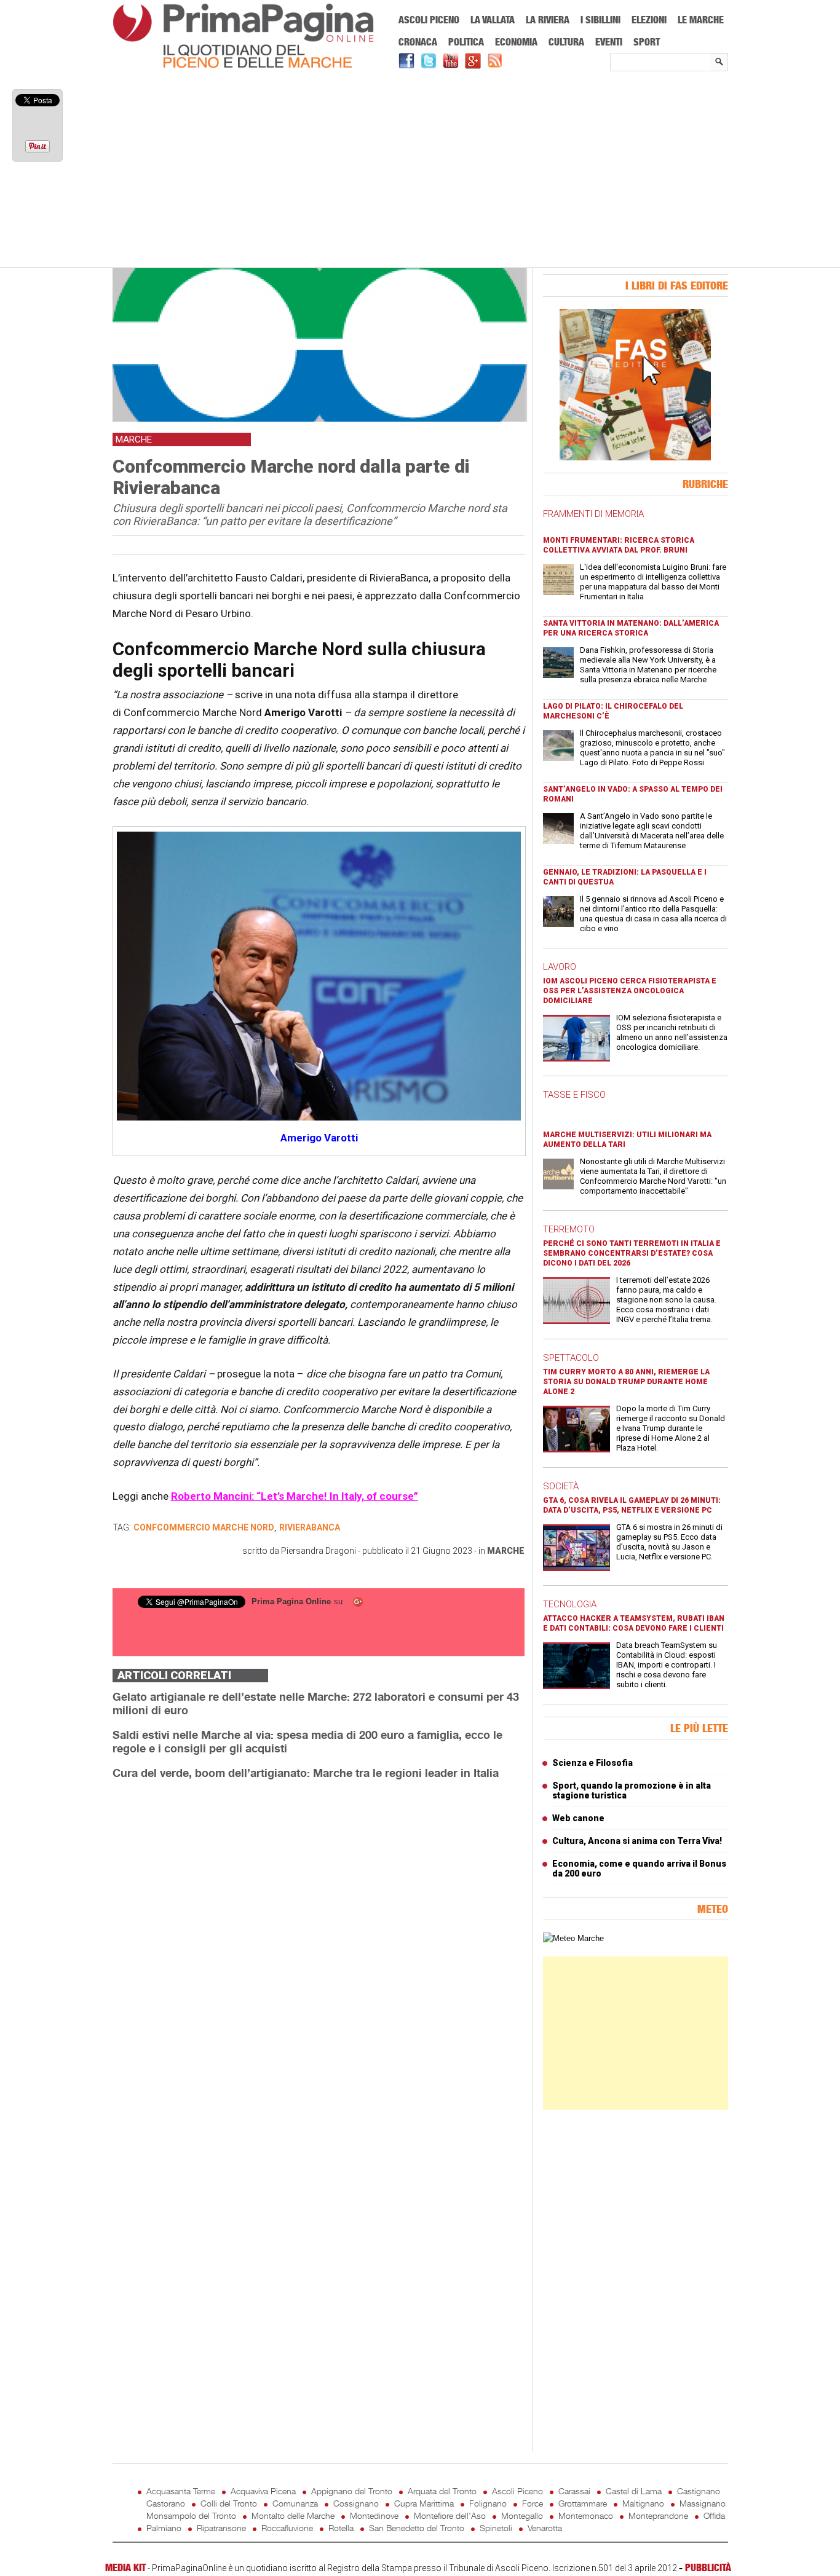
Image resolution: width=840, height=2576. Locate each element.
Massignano (703, 2503)
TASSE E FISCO (574, 1095)
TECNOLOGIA (570, 1604)
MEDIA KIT (125, 2567)
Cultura (566, 42)
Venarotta (545, 2528)
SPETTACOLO (571, 1358)
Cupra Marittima (424, 2503)
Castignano (699, 2491)
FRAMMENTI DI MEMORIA (593, 514)
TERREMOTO (569, 1229)
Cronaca (418, 42)
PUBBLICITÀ (708, 2567)
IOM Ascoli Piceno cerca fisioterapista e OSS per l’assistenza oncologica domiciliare (630, 991)
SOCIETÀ (561, 1486)
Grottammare (583, 2503)
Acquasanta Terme (181, 2491)
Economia (516, 42)
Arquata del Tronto (442, 2491)
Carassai (574, 2491)
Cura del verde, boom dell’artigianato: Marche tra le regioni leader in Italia (306, 1773)
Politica (466, 42)
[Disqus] (319, 1944)
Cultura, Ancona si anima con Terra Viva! (637, 1841)
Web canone (578, 1818)
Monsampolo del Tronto (191, 2515)
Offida (714, 2515)
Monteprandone (658, 2515)
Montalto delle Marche (293, 2515)
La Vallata (493, 20)
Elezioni (649, 20)
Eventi (609, 42)
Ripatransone (221, 2528)
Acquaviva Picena (263, 2491)
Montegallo (522, 2515)
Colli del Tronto (229, 2503)
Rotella (341, 2528)
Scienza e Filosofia (592, 1763)
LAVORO (560, 967)
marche (506, 1551)
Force (533, 2503)
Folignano (488, 2503)
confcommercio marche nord (204, 1527)
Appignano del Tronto (352, 2491)
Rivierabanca (310, 1527)
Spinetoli (496, 2528)
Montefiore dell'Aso (450, 2515)
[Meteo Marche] (573, 1938)
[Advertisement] (420, 170)
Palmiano (164, 2528)
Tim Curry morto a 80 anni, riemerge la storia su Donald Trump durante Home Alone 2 (626, 1382)
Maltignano (643, 2503)
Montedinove (374, 2515)
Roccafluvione (287, 2528)
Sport (647, 42)
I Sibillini (600, 20)
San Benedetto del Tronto (417, 2528)
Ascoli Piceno (429, 20)
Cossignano (356, 2503)
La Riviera (548, 20)
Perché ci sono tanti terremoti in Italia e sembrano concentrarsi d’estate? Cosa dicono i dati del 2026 (632, 1253)
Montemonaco (586, 2515)
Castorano (166, 2503)
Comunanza (295, 2503)
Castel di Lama (634, 2491)
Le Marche (701, 20)
